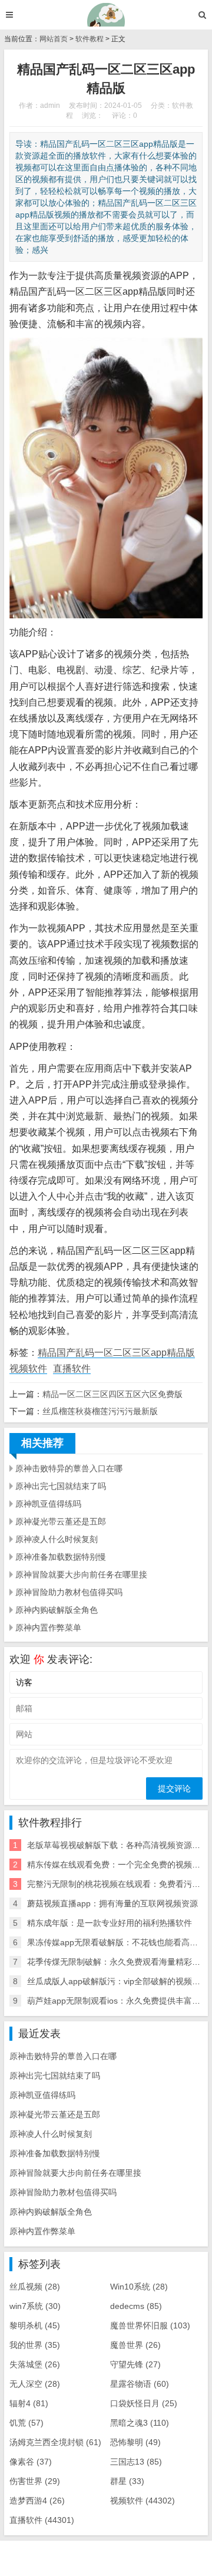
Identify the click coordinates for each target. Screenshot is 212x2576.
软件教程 (90, 39)
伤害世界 (35, 2481)
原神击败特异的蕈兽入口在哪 (69, 1468)
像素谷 (31, 2462)
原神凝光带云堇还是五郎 (61, 1521)
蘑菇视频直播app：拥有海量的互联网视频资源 (112, 1903)
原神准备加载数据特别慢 (61, 1557)
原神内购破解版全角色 (57, 1610)
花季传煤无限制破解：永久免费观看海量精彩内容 (118, 1962)
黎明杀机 (35, 2325)
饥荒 (26, 2423)
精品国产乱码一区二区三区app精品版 (116, 1353)
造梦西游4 (37, 2501)
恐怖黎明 (135, 2442)
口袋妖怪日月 (144, 2403)
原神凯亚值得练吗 (48, 1504)
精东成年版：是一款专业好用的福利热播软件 (110, 1923)
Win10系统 (139, 2287)
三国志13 (136, 2462)
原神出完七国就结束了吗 (61, 1486)
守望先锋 (135, 2364)
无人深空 (35, 2384)
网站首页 (54, 39)
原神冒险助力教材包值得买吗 (69, 1592)
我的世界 (35, 2345)
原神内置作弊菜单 (48, 1628)
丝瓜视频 (35, 2287)
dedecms (136, 2306)
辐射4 (29, 2403)
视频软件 (28, 1368)
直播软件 (72, 1368)
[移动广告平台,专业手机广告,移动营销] (106, 15)
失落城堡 (35, 2364)
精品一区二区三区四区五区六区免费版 (112, 1394)
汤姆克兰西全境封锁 (55, 2442)
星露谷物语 (140, 2384)
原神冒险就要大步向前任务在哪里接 (81, 1574)
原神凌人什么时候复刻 (57, 1539)
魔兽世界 (135, 2345)
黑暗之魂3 (140, 2423)
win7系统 (35, 2306)
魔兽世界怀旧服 (150, 2325)
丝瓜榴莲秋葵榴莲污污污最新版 (100, 1411)
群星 (127, 2481)
